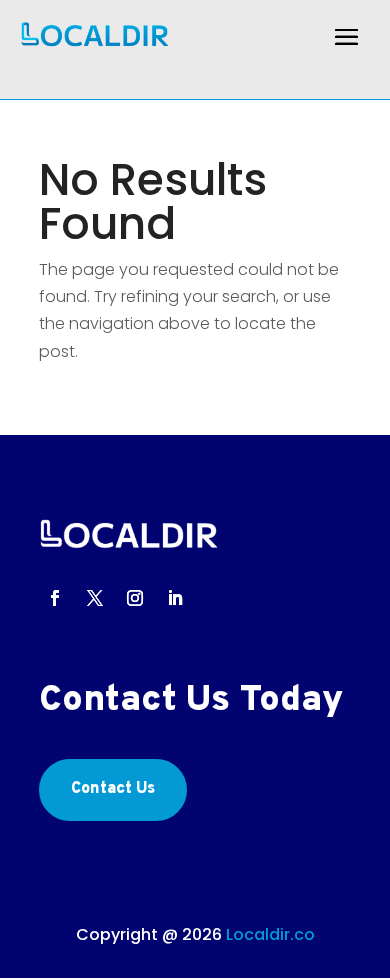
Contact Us (113, 789)
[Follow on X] (95, 598)
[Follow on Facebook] (55, 598)
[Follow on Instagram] (135, 598)
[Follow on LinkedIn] (175, 598)
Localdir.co (270, 934)
